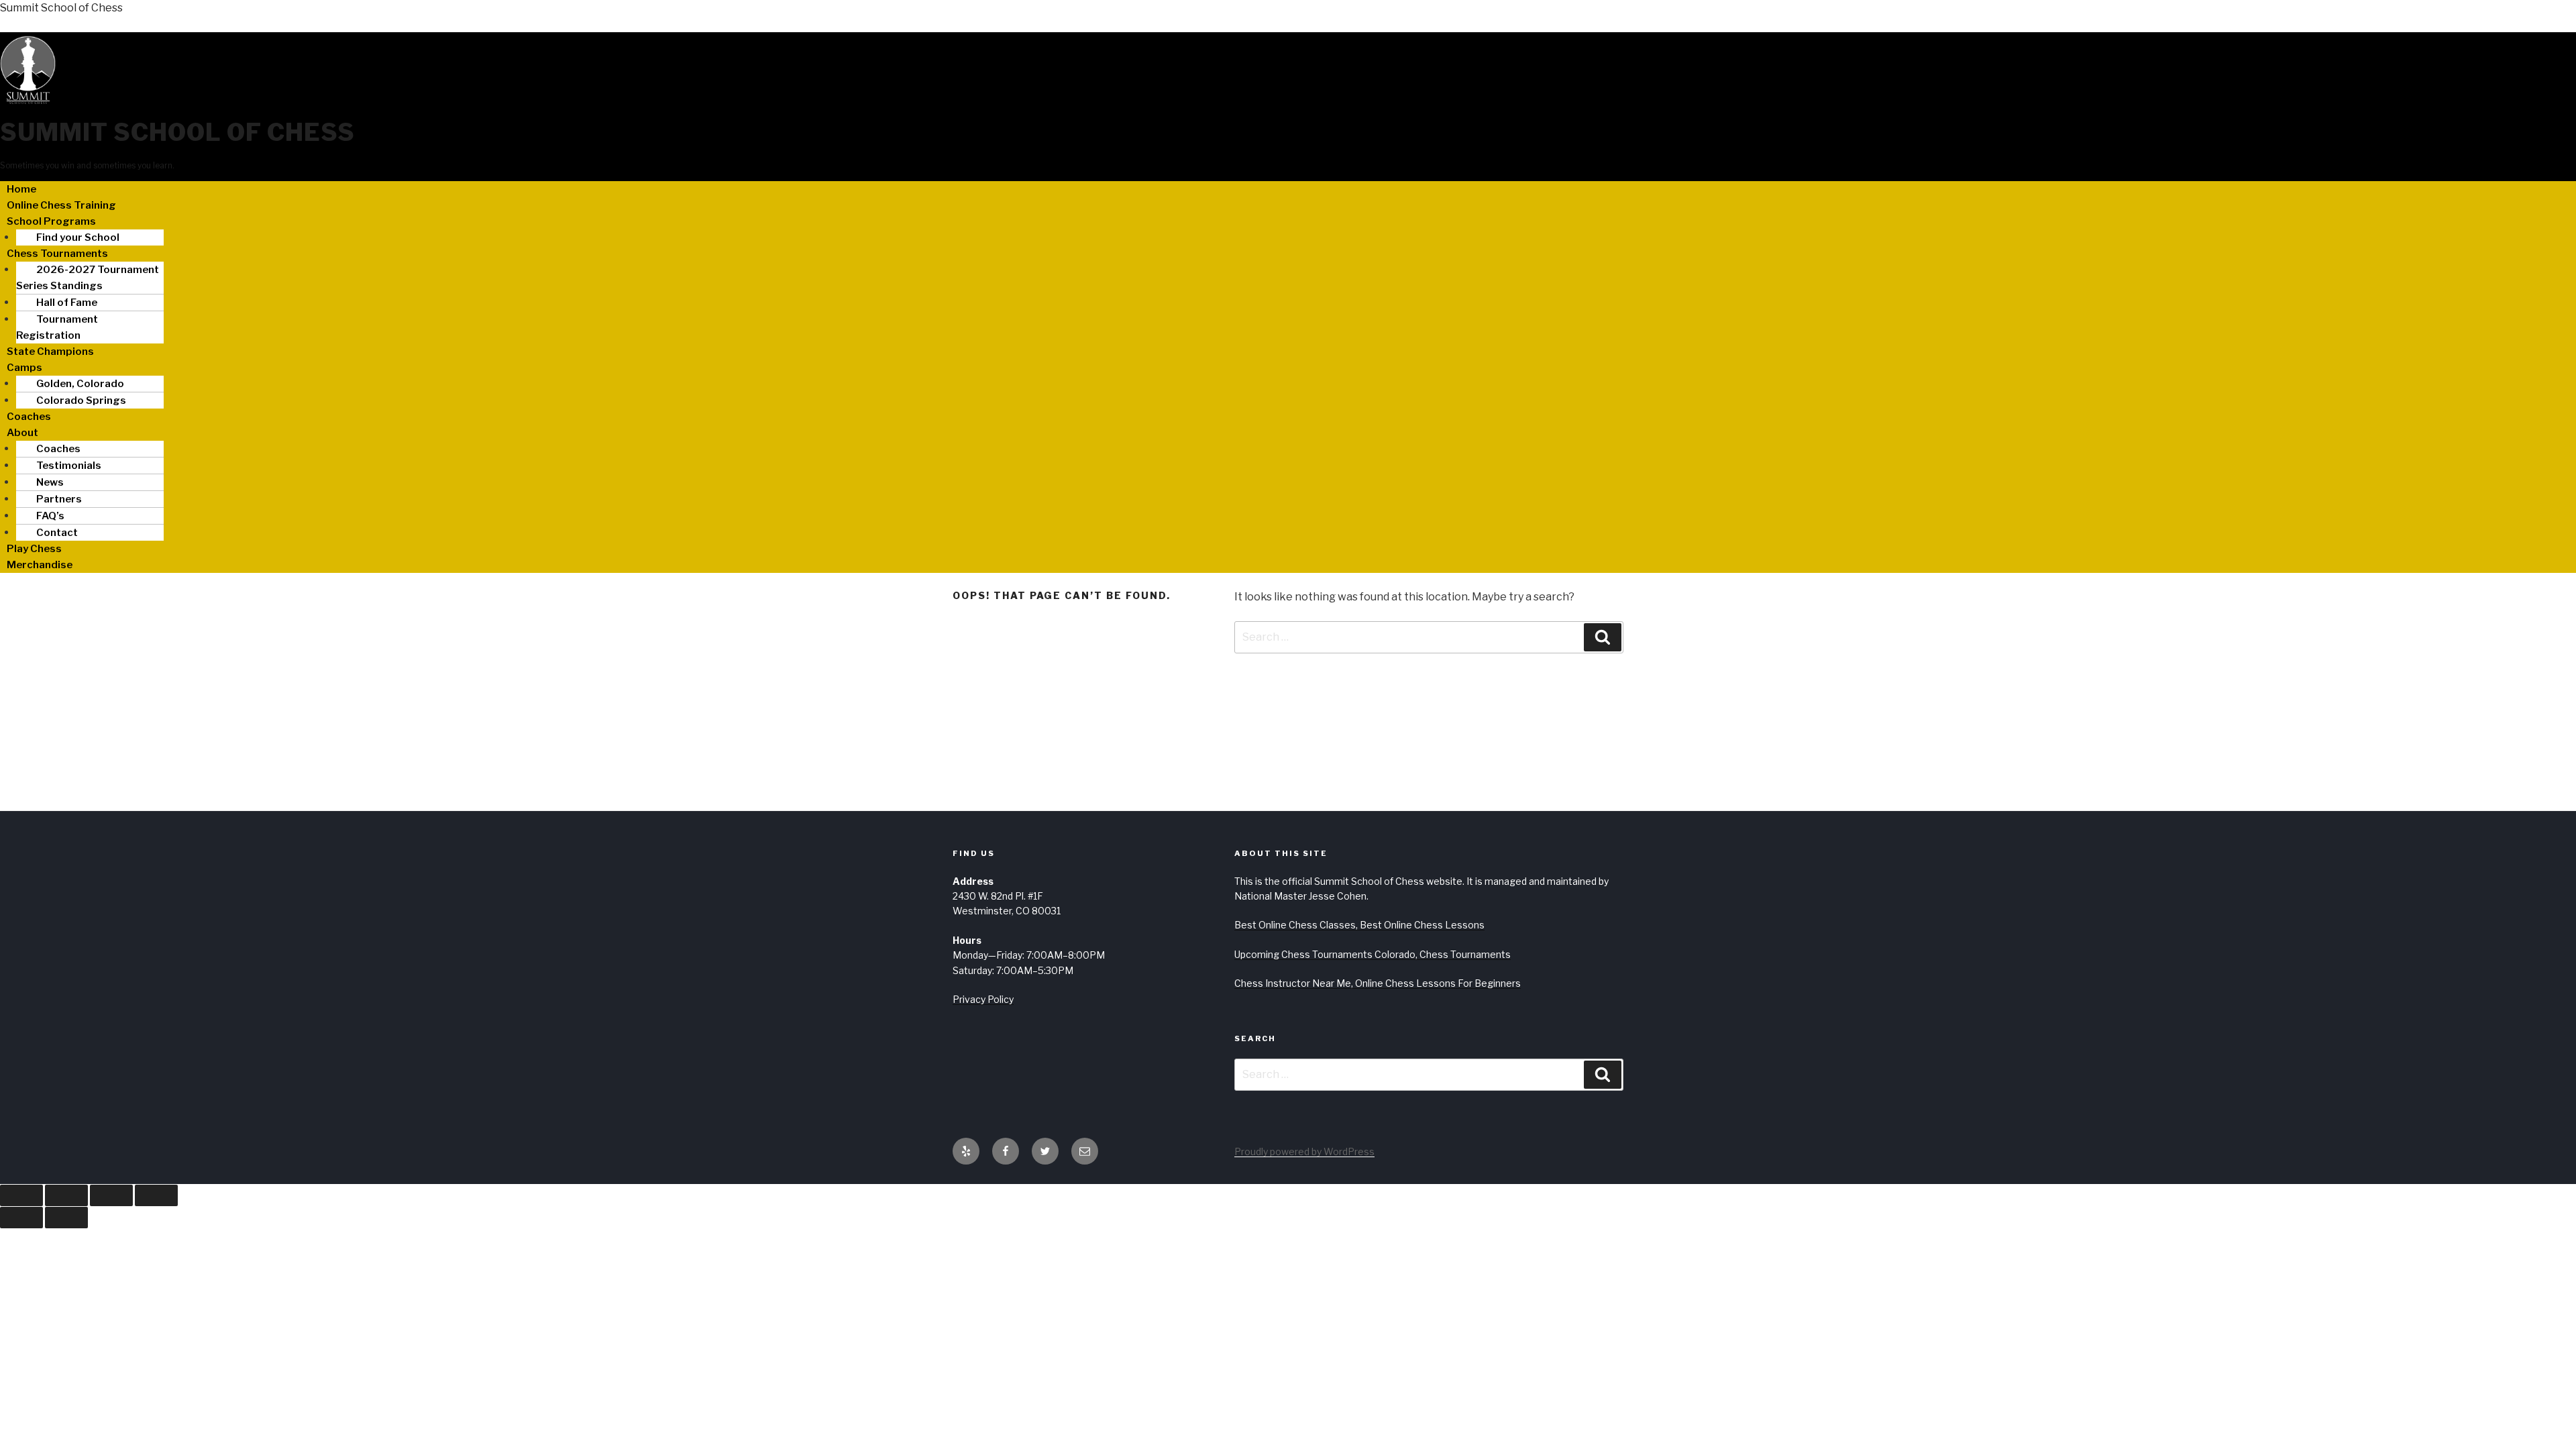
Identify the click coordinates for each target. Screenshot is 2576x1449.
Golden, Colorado (80, 384)
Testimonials (69, 466)
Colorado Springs (81, 400)
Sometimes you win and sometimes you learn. (87, 165)
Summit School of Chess (61, 8)
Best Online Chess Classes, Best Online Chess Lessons (1359, 925)
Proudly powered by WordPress (1304, 1151)
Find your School (78, 237)
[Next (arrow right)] (66, 1218)
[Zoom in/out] (21, 1195)
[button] (1288, 221)
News (50, 482)
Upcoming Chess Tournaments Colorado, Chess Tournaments (1373, 954)
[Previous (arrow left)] (21, 1218)
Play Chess (34, 549)
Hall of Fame (67, 303)
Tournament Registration (57, 327)
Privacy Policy (983, 999)
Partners (59, 499)
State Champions (50, 352)
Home (21, 189)
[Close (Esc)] (156, 1195)
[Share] (111, 1195)
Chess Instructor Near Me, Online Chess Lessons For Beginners (1378, 983)
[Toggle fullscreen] (66, 1195)
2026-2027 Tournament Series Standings (88, 278)
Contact (57, 533)
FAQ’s (50, 516)
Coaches (29, 417)
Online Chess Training (61, 205)
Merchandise (40, 565)
